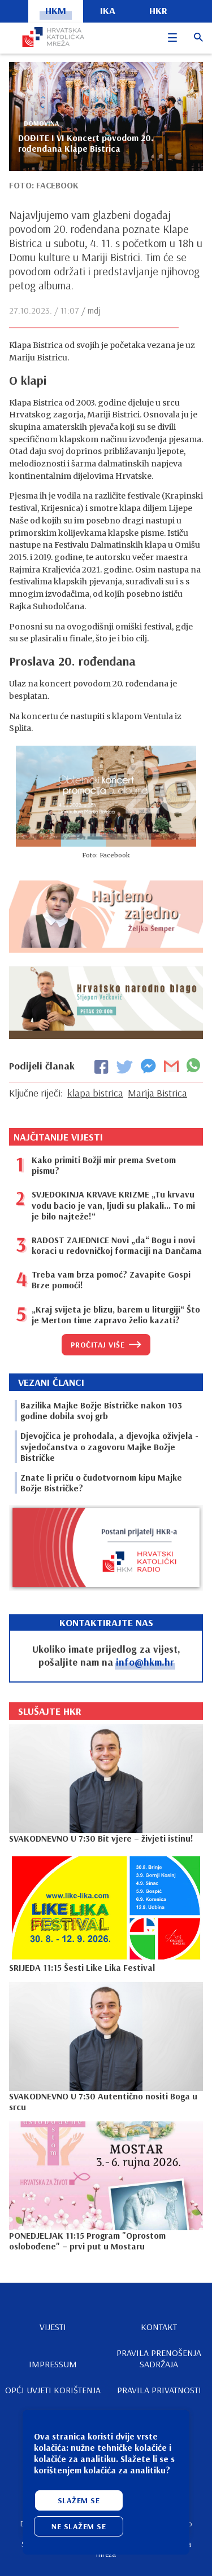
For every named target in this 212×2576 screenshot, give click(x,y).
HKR (158, 10)
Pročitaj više (98, 1345)
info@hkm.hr (145, 1662)
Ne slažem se (79, 2526)
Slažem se (79, 2500)
